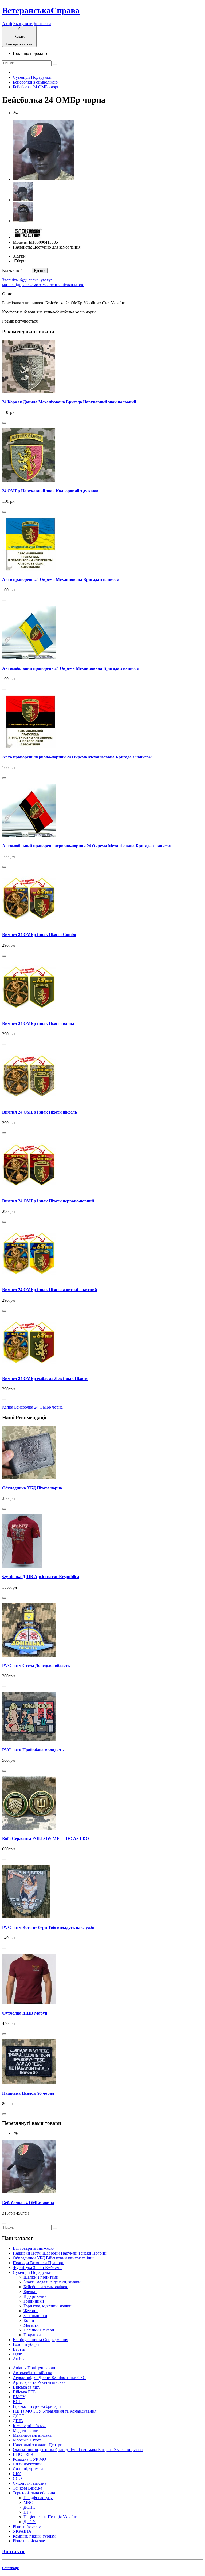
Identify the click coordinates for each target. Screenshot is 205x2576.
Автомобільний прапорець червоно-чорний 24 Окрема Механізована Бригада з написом (87, 846)
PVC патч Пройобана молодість (33, 1750)
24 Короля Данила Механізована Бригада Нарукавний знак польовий (69, 402)
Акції (7, 24)
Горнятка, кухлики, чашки (48, 2306)
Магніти (31, 2325)
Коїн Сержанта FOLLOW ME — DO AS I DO (46, 1838)
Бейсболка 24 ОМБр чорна (37, 87)
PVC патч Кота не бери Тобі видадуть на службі (48, 1927)
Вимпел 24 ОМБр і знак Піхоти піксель (40, 1112)
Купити (40, 271)
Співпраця (10, 2568)
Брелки (30, 2292)
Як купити (23, 24)
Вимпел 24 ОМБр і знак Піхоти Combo (39, 935)
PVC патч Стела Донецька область (36, 1665)
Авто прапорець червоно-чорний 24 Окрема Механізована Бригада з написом (77, 757)
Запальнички (35, 2316)
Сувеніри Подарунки (32, 77)
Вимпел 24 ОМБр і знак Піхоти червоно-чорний (48, 1201)
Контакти (42, 24)
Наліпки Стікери (39, 2330)
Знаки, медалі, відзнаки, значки (52, 2282)
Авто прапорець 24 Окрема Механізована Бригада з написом (61, 579)
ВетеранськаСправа (41, 10)
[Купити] (4, 423)
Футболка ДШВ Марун (25, 2013)
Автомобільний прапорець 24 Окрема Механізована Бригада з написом (71, 668)
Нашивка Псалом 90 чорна (28, 2093)
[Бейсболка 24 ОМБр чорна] (43, 179)
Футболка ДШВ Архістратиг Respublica (41, 1577)
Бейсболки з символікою (35, 82)
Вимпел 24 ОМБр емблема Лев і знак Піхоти (45, 1379)
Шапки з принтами (41, 2277)
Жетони (31, 2311)
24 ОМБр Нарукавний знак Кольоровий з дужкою (50, 491)
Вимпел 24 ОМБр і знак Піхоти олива (38, 1023)
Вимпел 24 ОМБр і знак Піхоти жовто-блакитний (50, 1290)
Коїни (29, 2320)
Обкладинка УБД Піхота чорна (32, 1488)
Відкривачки (35, 2296)
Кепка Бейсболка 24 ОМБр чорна (32, 1407)
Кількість (11, 270)
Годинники (34, 2301)
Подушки (32, 2335)
